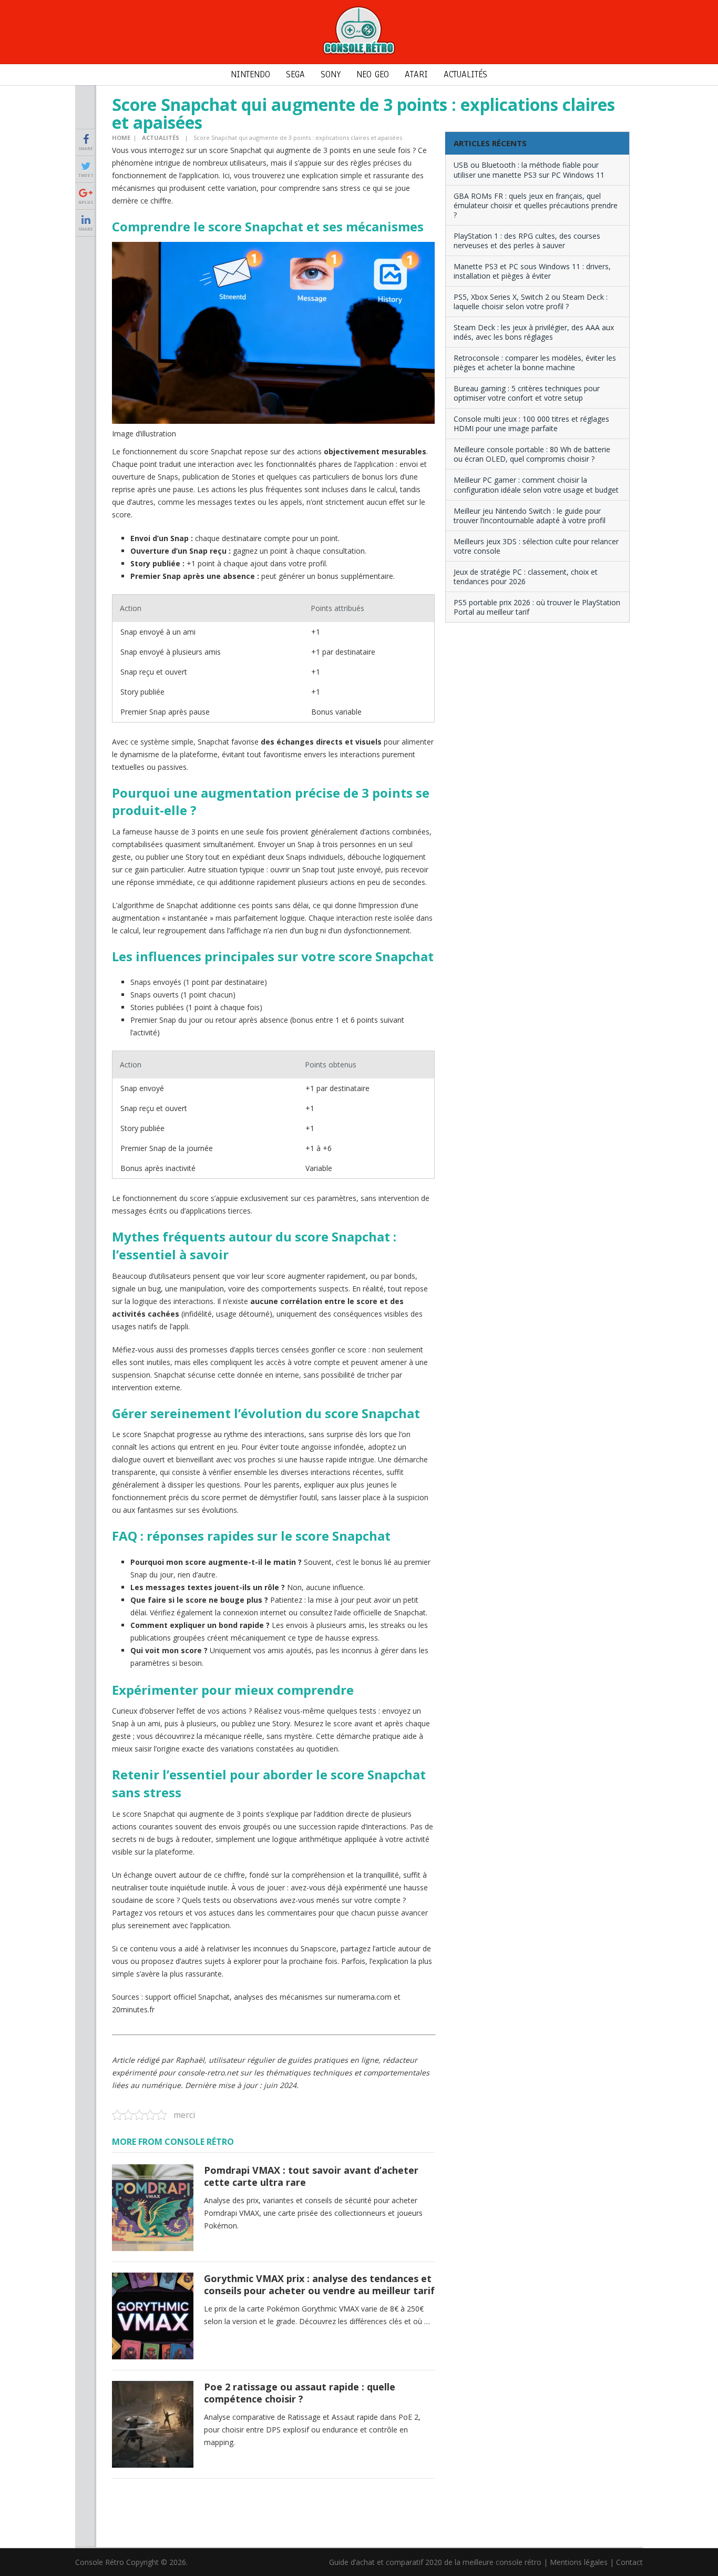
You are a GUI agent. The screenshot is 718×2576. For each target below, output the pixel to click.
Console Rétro (100, 2562)
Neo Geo (373, 74)
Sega (295, 74)
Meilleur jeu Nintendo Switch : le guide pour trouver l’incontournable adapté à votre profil (530, 516)
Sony (331, 74)
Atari (416, 74)
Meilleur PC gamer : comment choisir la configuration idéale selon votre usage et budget (536, 485)
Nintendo (250, 74)
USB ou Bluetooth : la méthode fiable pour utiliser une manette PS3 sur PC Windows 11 (529, 170)
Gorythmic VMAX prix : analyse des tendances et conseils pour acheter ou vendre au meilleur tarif (319, 2284)
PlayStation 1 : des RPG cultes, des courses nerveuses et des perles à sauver (527, 241)
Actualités (465, 74)
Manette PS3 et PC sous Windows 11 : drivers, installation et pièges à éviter (532, 271)
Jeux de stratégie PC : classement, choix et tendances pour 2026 (526, 577)
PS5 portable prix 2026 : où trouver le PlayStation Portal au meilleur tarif (537, 607)
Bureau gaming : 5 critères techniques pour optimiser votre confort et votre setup (527, 393)
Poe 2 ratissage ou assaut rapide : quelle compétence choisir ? (300, 2393)
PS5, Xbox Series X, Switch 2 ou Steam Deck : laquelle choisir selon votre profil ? (531, 302)
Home (121, 138)
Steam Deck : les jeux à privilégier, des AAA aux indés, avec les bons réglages (534, 332)
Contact (629, 2562)
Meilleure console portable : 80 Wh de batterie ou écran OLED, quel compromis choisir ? (532, 454)
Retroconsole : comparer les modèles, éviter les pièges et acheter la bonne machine (535, 363)
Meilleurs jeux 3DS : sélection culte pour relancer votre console (536, 546)
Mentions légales (579, 2562)
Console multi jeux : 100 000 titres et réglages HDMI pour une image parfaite (531, 424)
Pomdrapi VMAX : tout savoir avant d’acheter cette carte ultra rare (311, 2176)
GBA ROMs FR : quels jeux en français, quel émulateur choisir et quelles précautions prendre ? (536, 205)
